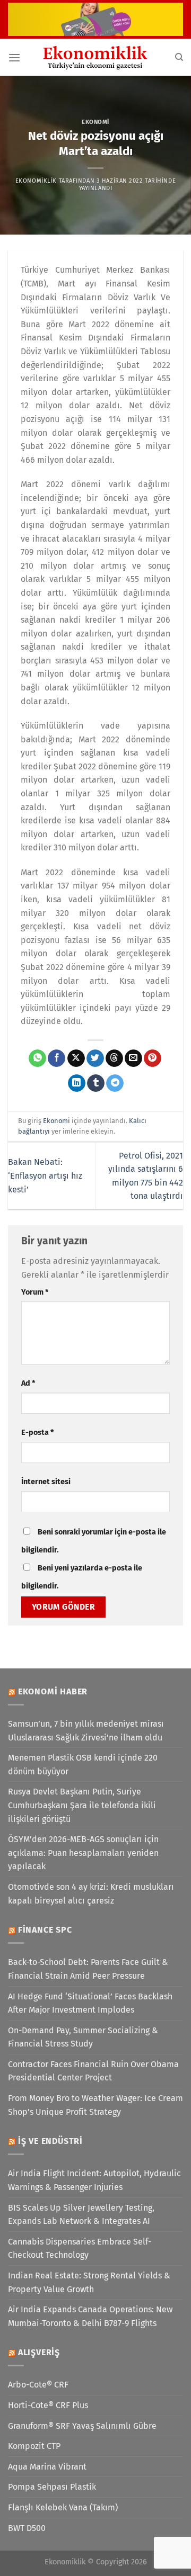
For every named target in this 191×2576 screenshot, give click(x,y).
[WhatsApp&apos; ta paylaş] (37, 1058)
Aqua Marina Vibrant (47, 2467)
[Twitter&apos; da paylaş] (95, 1058)
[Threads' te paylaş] (114, 1058)
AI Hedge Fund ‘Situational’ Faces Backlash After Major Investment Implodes (90, 2003)
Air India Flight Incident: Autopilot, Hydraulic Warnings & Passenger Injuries (94, 2180)
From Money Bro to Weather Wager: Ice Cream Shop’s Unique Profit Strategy (95, 2105)
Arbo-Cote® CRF (38, 2385)
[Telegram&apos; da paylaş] (115, 1083)
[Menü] (14, 57)
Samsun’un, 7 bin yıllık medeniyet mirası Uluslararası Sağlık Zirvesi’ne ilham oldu (86, 1731)
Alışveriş (39, 2352)
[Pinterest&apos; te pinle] (153, 1058)
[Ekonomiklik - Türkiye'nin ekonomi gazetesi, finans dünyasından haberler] (95, 57)
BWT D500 (27, 2528)
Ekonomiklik (36, 181)
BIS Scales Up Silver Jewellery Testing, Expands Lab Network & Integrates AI (81, 2215)
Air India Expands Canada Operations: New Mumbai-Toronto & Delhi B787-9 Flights (90, 2316)
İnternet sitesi (46, 1482)
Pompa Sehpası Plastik (52, 2487)
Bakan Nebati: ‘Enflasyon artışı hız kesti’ (45, 1175)
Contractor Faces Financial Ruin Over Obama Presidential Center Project (93, 2071)
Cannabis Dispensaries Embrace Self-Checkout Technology (80, 2249)
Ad (28, 1383)
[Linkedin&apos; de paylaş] (77, 1083)
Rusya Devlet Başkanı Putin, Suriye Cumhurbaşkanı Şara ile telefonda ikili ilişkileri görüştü (82, 1805)
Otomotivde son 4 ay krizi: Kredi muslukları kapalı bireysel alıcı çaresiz (91, 1894)
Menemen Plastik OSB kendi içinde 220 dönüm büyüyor (83, 1765)
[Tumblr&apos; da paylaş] (96, 1083)
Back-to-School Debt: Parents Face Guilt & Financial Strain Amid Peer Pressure (88, 1969)
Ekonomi (95, 122)
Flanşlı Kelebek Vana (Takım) (63, 2507)
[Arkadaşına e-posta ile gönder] (133, 1058)
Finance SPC (45, 1930)
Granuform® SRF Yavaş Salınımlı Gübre (82, 2426)
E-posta (37, 1433)
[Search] (179, 57)
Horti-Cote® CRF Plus (48, 2405)
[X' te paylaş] (76, 1058)
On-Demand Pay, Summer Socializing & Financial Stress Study (83, 2037)
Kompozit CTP (34, 2446)
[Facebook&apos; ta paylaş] (57, 1058)
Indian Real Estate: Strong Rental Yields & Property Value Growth (89, 2282)
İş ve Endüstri (50, 2141)
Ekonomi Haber (53, 1691)
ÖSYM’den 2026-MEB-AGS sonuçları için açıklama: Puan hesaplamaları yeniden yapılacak (83, 1853)
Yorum (35, 1292)
